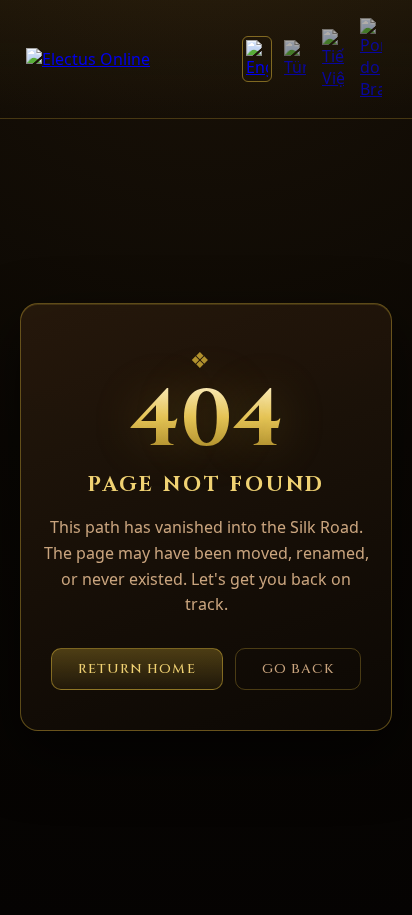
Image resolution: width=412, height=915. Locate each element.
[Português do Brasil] (371, 59)
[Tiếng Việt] (333, 59)
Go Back (298, 669)
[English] (257, 59)
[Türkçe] (295, 59)
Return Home (137, 669)
